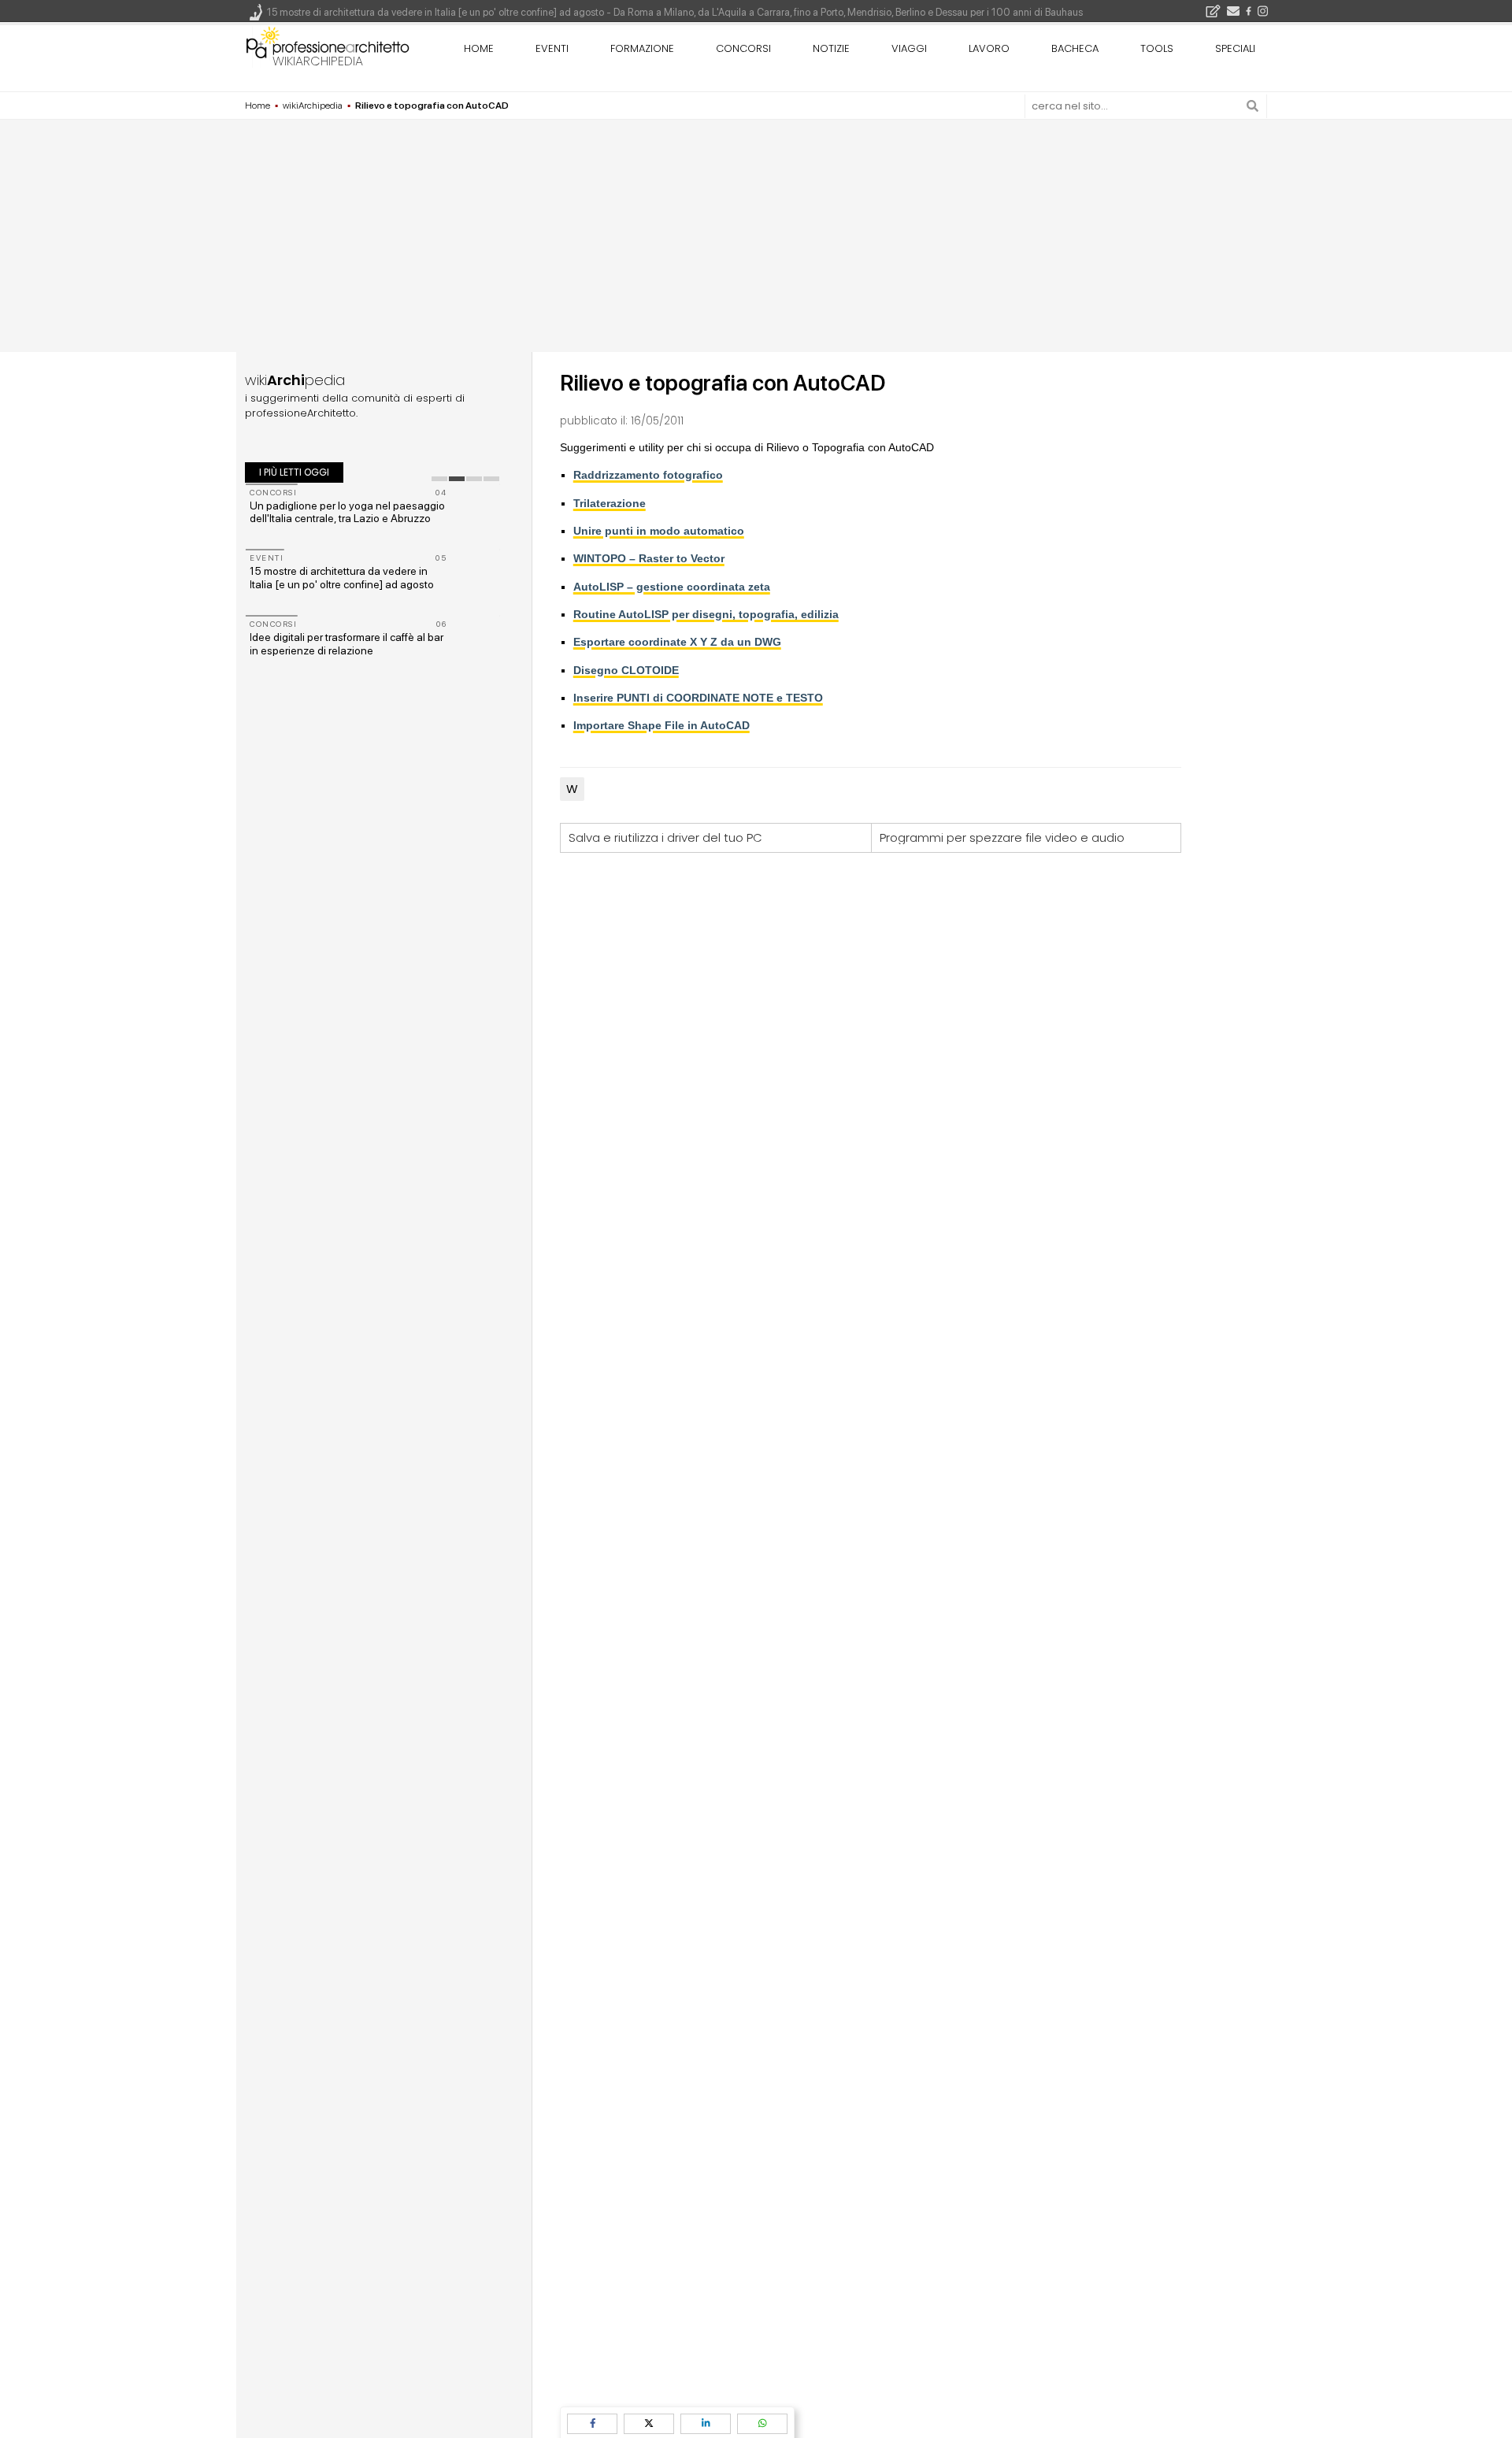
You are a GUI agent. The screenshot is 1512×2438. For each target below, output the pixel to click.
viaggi (909, 48)
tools (1157, 48)
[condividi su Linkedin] (706, 2423)
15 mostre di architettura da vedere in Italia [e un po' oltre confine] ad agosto (342, 578)
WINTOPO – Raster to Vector (649, 558)
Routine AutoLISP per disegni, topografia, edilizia (706, 614)
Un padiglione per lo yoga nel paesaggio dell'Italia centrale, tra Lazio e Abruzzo (347, 512)
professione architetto (328, 46)
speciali (1235, 48)
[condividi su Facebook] (592, 2423)
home (479, 48)
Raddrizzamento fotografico (648, 475)
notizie (831, 48)
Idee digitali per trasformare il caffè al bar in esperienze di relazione (346, 644)
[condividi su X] (649, 2423)
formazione (642, 48)
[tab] (439, 479)
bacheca (1075, 48)
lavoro (989, 48)
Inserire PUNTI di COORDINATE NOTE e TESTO (698, 698)
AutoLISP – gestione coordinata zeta (672, 587)
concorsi (743, 48)
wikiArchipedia (318, 61)
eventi (552, 48)
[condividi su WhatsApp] (762, 2423)
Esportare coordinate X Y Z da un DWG (677, 642)
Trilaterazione (610, 503)
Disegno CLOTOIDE (626, 670)
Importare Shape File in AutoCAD (661, 725)
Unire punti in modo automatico (659, 531)
